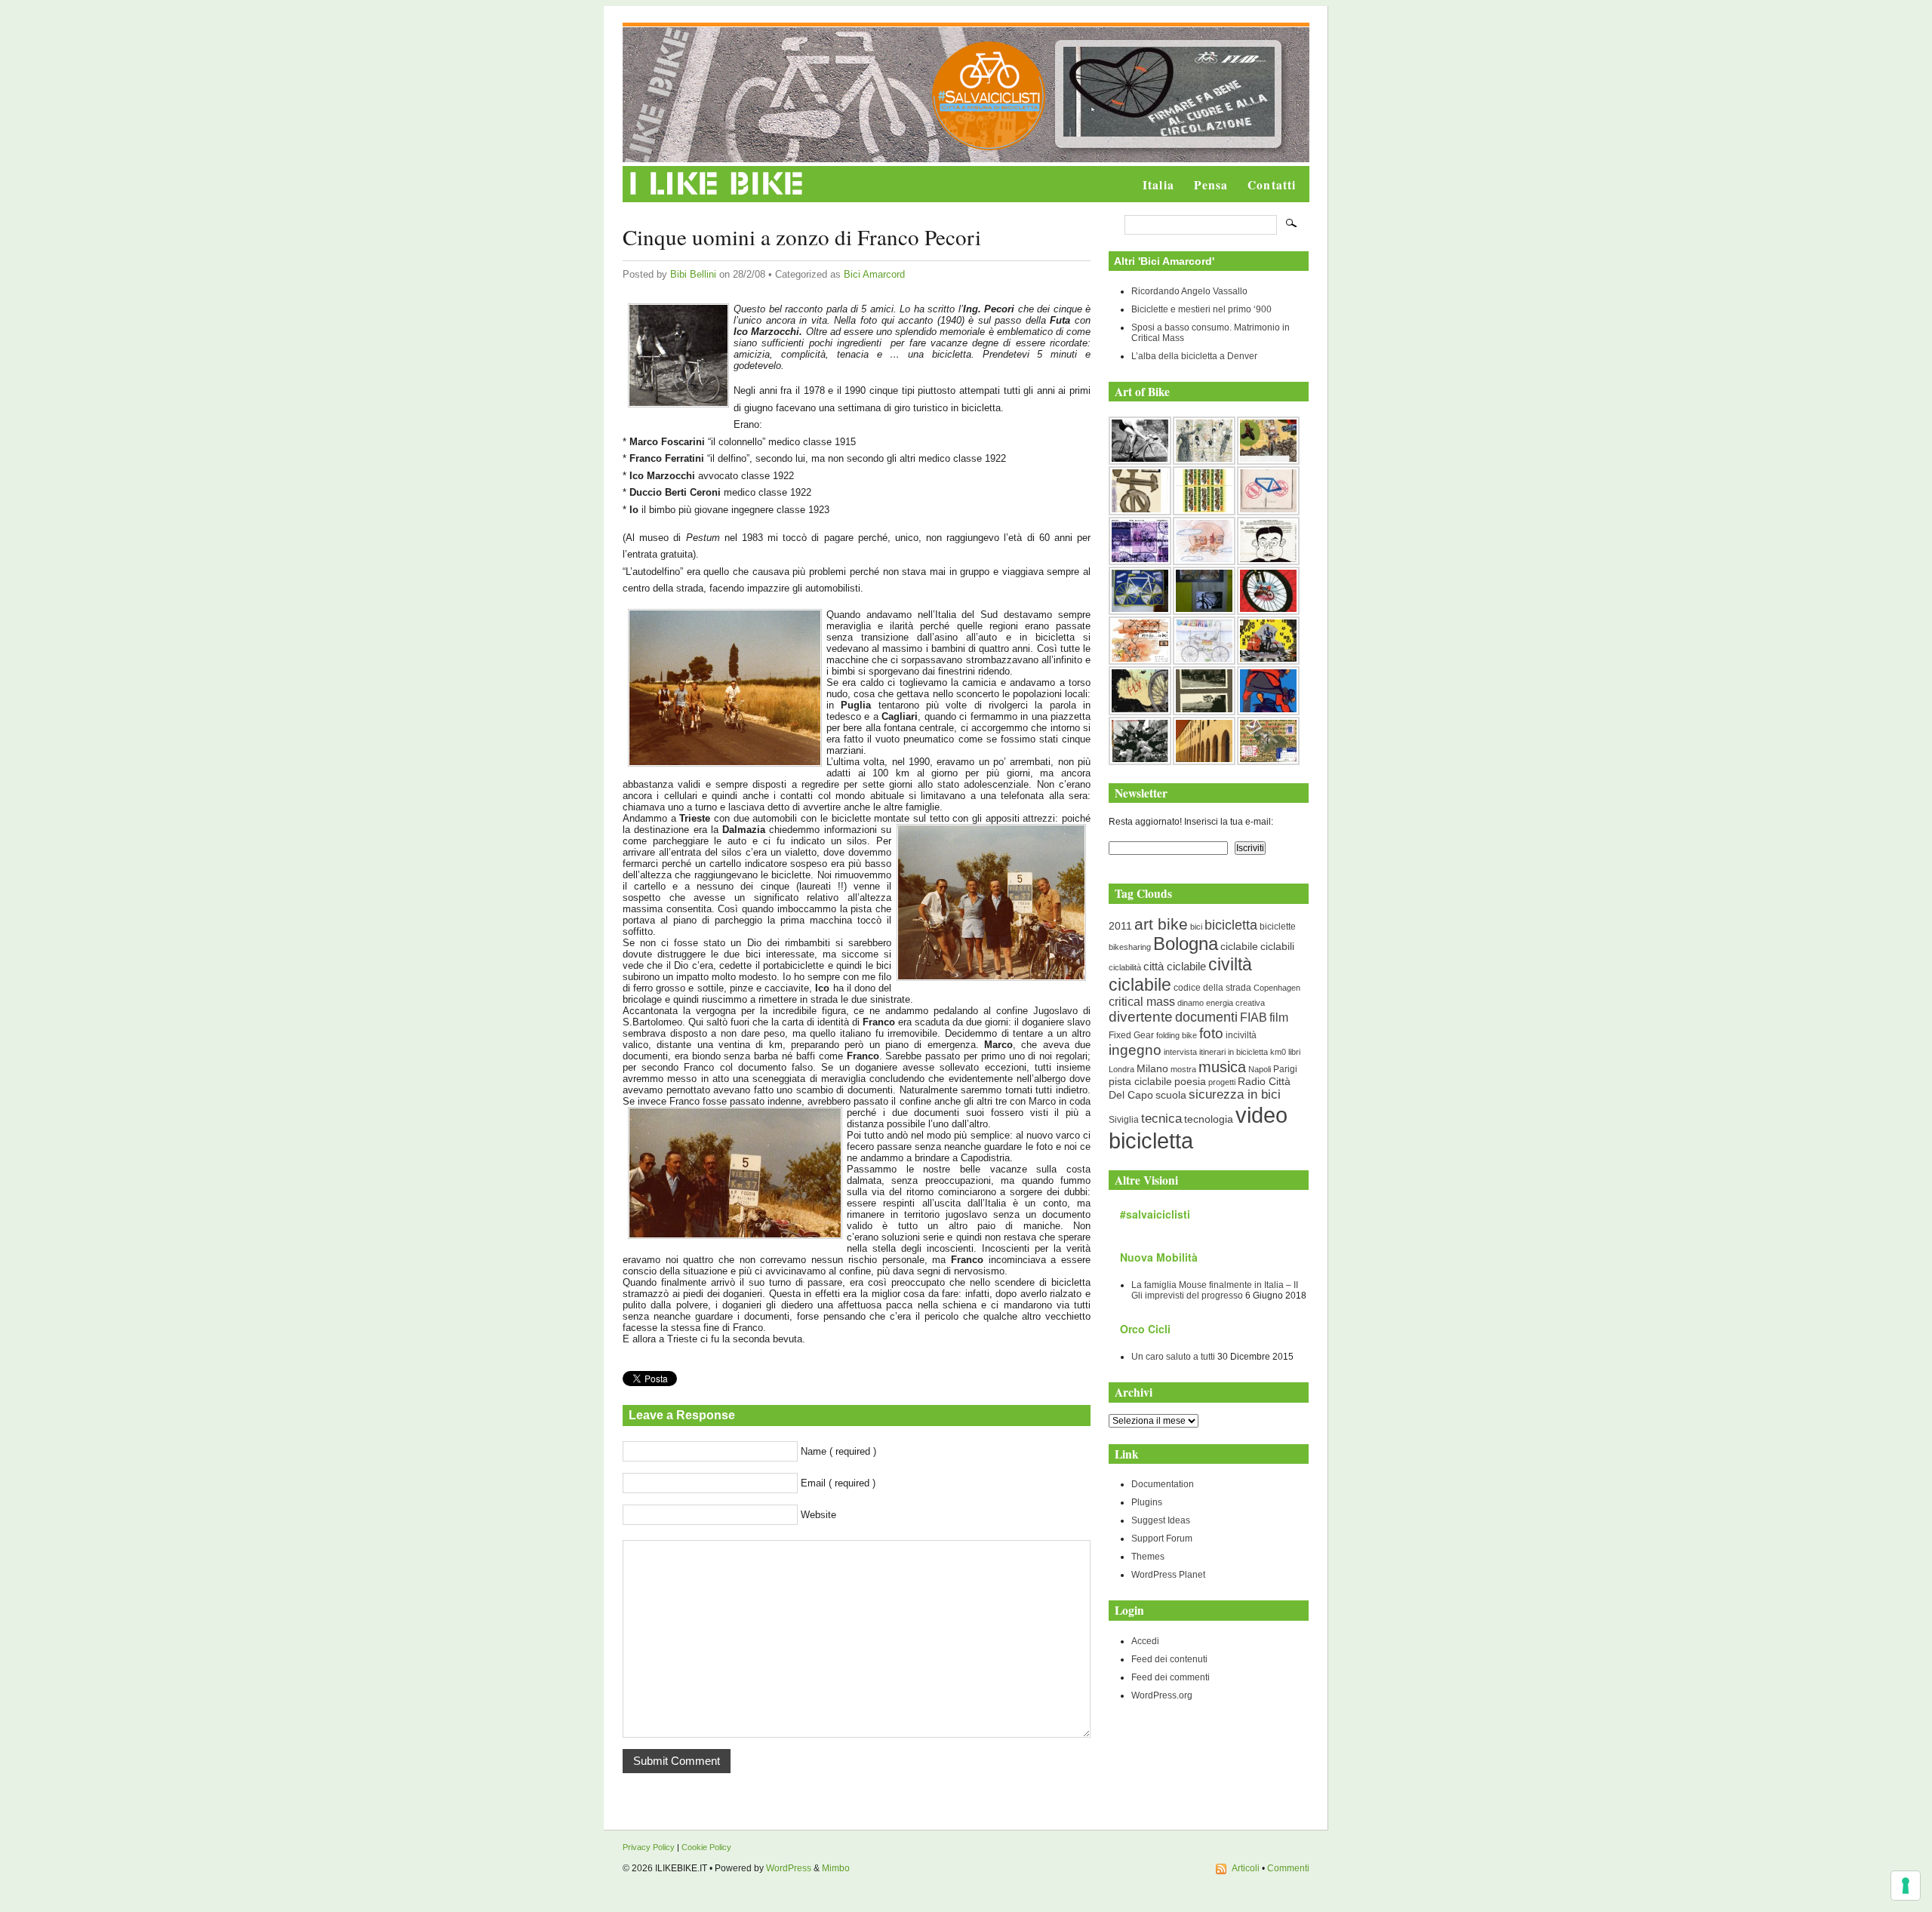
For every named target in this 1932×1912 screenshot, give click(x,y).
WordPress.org (1162, 1695)
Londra (1121, 1069)
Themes (1148, 1557)
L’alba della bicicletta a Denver (1194, 356)
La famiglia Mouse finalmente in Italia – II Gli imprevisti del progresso (1215, 1290)
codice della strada (1212, 988)
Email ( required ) (838, 1483)
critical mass (1142, 1002)
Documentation (1163, 1484)
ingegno (1135, 1050)
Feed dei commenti (1171, 1677)
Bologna (1186, 944)
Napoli (1260, 1069)
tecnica (1161, 1119)
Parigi (1285, 1069)
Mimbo (836, 1868)
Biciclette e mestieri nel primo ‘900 (1201, 309)
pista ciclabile (1140, 1082)
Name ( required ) (838, 1451)
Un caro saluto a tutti (1173, 1357)
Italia (1158, 185)
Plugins (1147, 1502)
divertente (1141, 1017)
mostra (1183, 1069)
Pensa (1211, 185)
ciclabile (1239, 946)
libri (1294, 1052)
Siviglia (1124, 1120)
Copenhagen (1277, 988)
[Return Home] (717, 195)
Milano (1152, 1069)
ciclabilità (1125, 967)
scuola (1171, 1095)
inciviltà (1241, 1035)
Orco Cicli (1145, 1329)
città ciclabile (1175, 966)
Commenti (1288, 1868)
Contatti (1272, 185)
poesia (1190, 1082)
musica (1222, 1067)
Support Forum (1162, 1539)
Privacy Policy (649, 1847)
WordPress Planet (1168, 1575)
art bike (1161, 924)
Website (818, 1515)
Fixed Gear (1131, 1035)
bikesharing (1130, 947)
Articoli (1246, 1868)
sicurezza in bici (1235, 1094)
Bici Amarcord (874, 274)
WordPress (789, 1868)
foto (1211, 1033)
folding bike (1177, 1035)
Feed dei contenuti (1169, 1659)
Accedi (1145, 1641)
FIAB (1254, 1017)
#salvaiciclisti (1155, 1214)
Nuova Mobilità (1159, 1257)
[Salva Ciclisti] (989, 147)
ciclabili (1277, 947)
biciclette (1278, 927)
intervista (1180, 1052)
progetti (1222, 1082)
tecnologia (1209, 1119)
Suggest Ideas (1161, 1520)
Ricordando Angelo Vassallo (1189, 291)
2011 (1120, 926)
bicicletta (1231, 925)
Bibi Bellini (693, 274)
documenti (1206, 1017)
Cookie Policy (706, 1847)
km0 (1278, 1052)
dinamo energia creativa (1221, 1003)
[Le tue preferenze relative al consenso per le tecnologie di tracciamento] (1906, 1886)
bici (1196, 927)
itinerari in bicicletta (1234, 1052)
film (1279, 1017)
